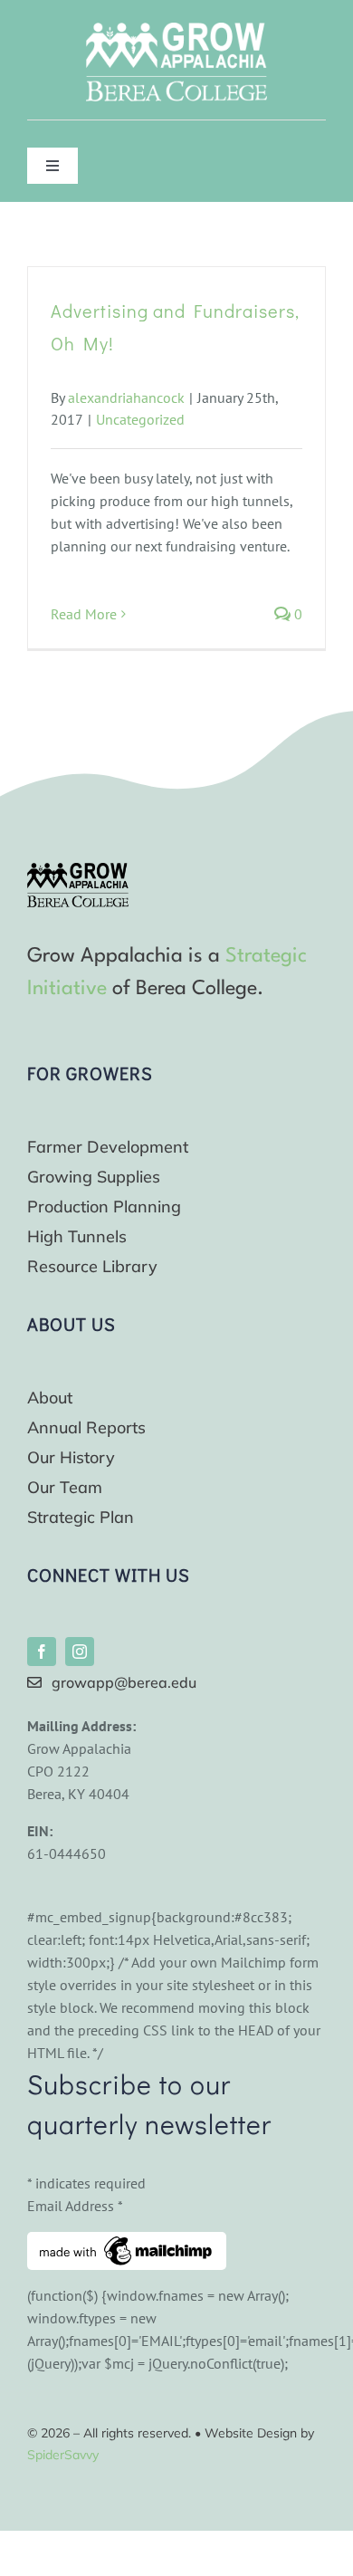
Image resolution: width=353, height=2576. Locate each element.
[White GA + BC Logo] (176, 30)
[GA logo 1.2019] (78, 870)
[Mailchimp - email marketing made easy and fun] (127, 2243)
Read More (84, 614)
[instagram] (80, 1652)
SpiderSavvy (63, 2455)
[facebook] (42, 1652)
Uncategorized (140, 419)
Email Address (75, 2206)
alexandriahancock (126, 397)
